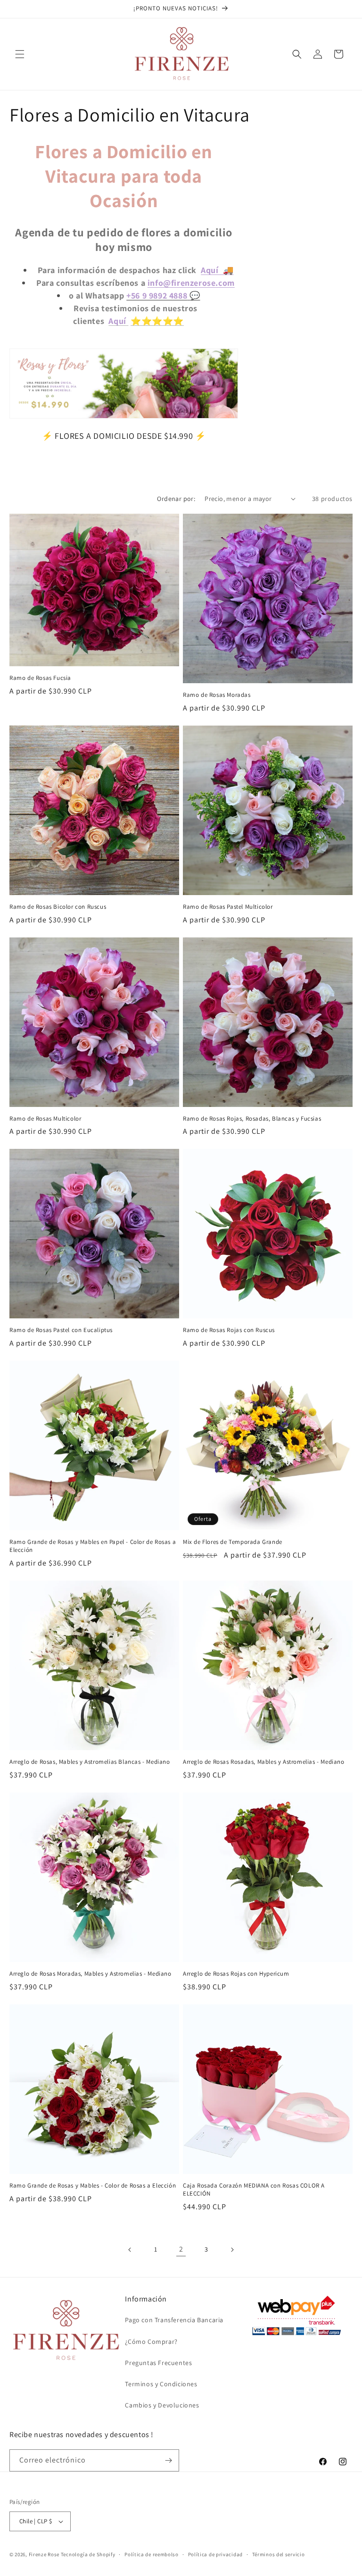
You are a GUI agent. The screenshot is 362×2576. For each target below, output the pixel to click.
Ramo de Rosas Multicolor (45, 1119)
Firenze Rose (44, 2554)
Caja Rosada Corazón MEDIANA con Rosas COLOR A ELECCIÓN (254, 2190)
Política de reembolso (152, 2554)
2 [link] (181, 2249)
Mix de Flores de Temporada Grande (233, 1542)
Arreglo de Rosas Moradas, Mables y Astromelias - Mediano (90, 1974)
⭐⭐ (173, 321)
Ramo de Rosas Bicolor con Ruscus (58, 907)
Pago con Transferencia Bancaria (174, 2320)
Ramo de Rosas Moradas (217, 695)
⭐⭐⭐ (147, 321)
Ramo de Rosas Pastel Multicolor (228, 907)
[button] (20, 54)
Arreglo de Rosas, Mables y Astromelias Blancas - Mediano (90, 1762)
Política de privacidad (215, 2554)
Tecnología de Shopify (88, 2554)
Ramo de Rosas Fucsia (40, 678)
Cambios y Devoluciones (162, 2405)
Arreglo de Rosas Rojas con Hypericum (236, 1974)
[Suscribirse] (168, 2460)
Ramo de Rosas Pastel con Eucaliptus (61, 1330)
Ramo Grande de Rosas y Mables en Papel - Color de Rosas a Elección (93, 1546)
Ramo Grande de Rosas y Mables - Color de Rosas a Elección (93, 2186)
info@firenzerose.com (191, 283)
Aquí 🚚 (217, 270)
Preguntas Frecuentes (158, 2363)
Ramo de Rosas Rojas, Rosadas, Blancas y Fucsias (252, 1119)
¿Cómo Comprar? (151, 2342)
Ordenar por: (176, 499)
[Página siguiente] (232, 2250)
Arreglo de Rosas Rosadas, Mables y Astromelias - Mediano (264, 1762)
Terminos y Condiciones (161, 2384)
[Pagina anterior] (130, 2250)
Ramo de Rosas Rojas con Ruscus (229, 1330)
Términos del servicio (279, 2554)
